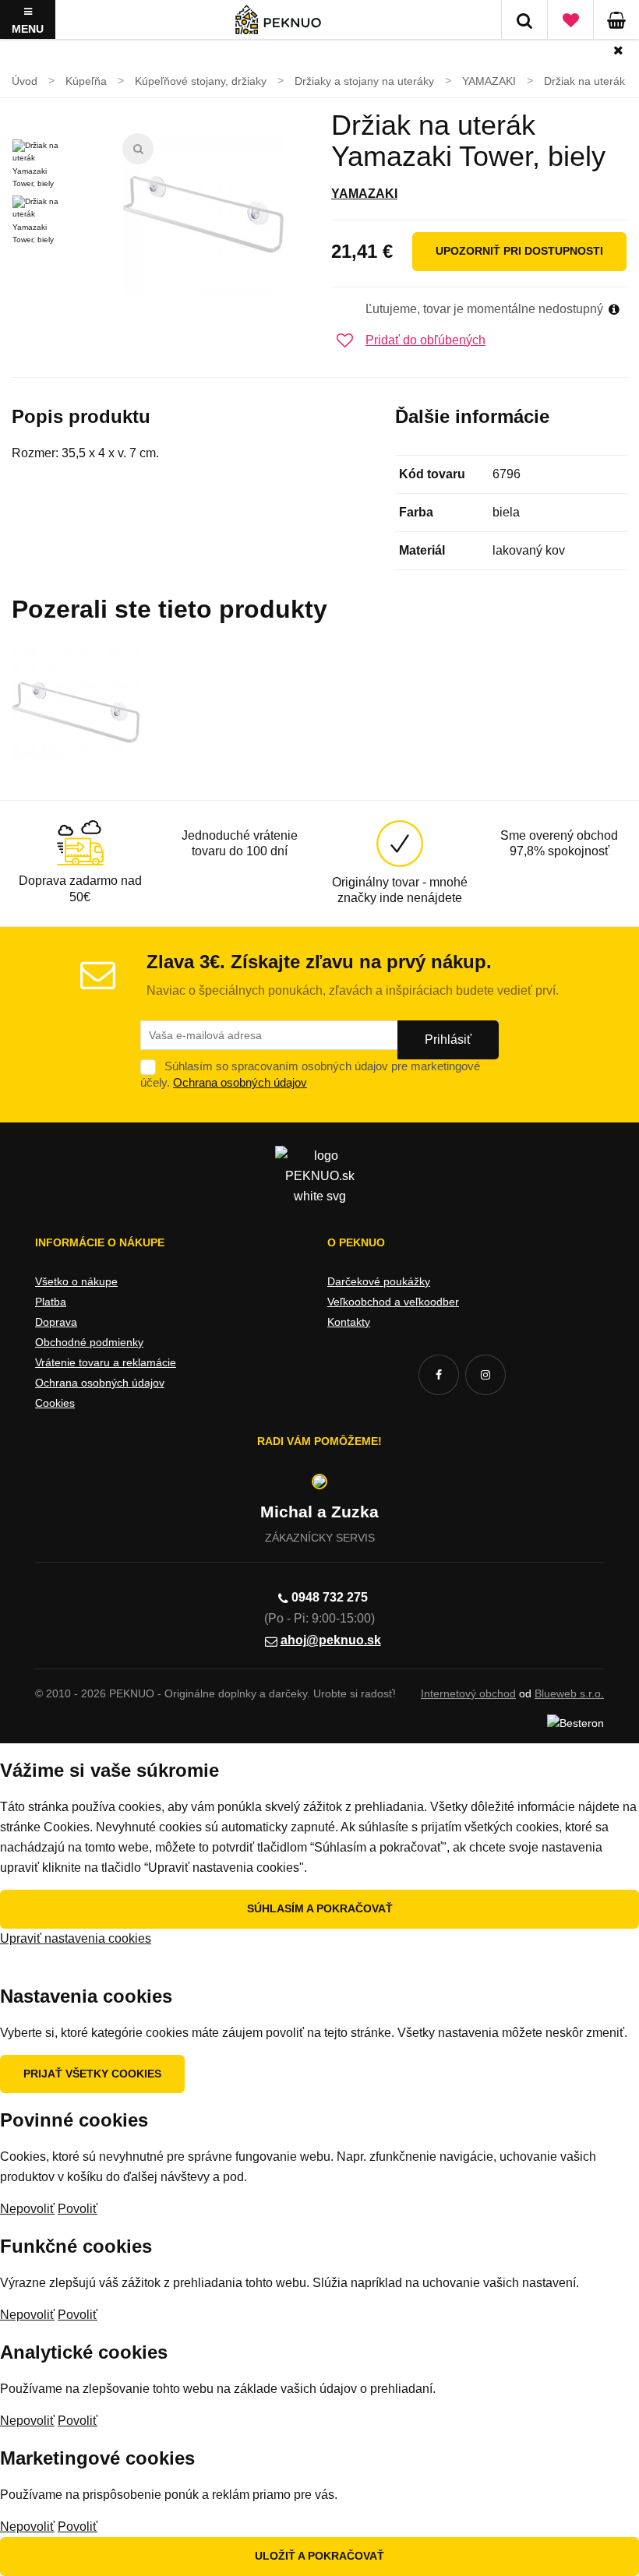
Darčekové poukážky (379, 1281)
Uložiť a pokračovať (319, 2556)
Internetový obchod (468, 1693)
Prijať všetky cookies (92, 2074)
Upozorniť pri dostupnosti (519, 251)
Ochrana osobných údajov (240, 1082)
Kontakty (349, 1322)
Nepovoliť (27, 2209)
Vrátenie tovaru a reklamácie (106, 1362)
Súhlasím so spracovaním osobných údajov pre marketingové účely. (310, 1074)
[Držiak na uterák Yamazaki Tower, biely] (203, 214)
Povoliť (78, 2209)
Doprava (56, 1322)
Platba (51, 1302)
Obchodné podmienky (89, 1342)
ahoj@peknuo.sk (331, 1640)
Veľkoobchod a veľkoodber (393, 1302)
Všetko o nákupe (76, 1281)
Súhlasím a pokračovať (320, 1908)
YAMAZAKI (364, 194)
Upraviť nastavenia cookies (76, 1938)
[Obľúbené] (570, 19)
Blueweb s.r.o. (569, 1693)
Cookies (55, 1403)
